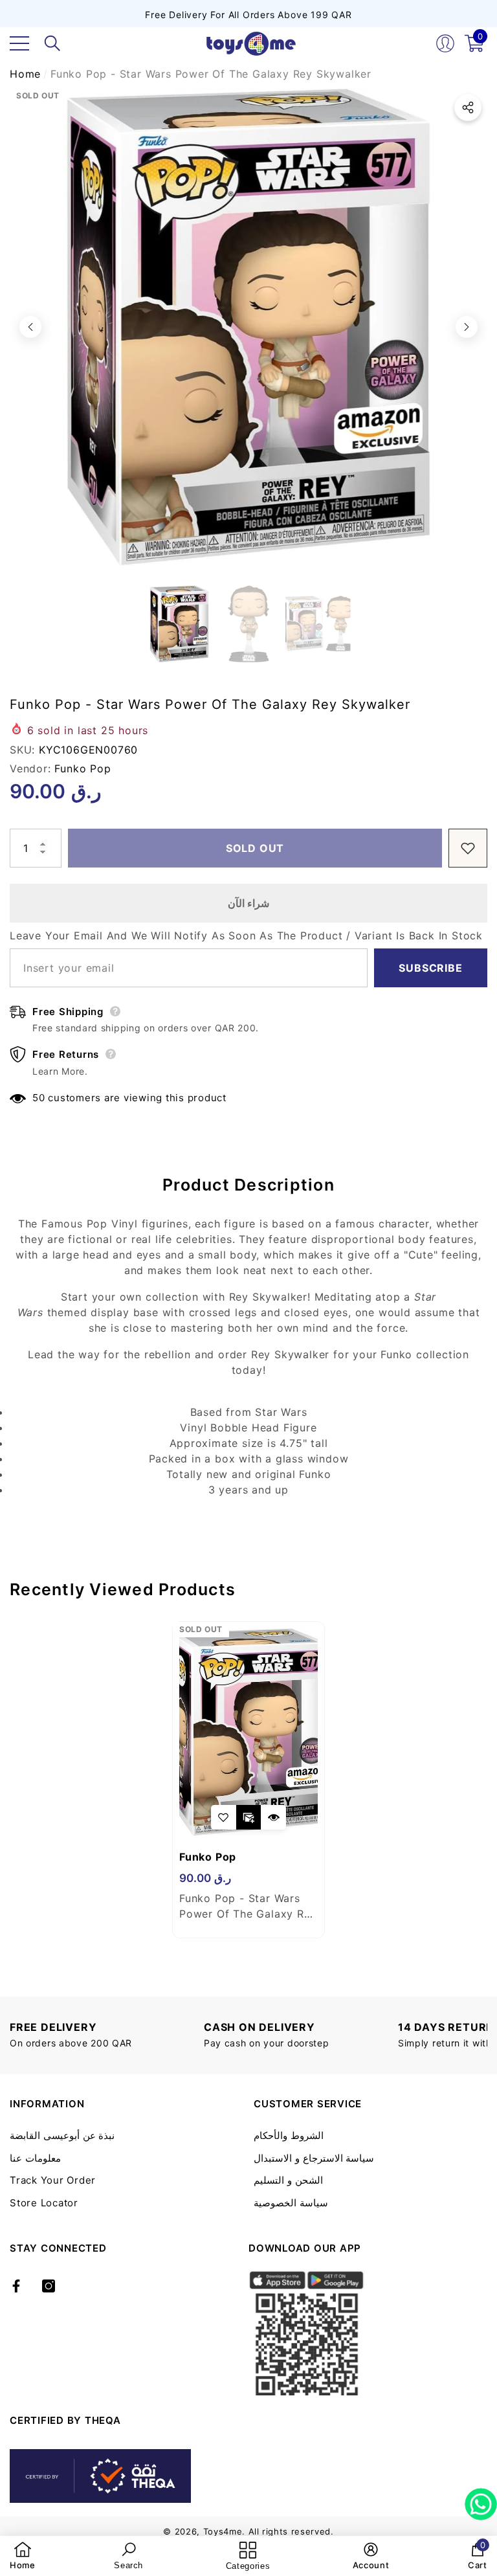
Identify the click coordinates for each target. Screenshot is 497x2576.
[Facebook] (16, 2286)
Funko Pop (83, 768)
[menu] (19, 43)
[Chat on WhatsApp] (481, 2500)
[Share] (468, 107)
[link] (23, 2556)
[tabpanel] (248, 1780)
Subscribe (430, 968)
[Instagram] (49, 2286)
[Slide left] (30, 327)
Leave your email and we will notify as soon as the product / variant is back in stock (246, 935)
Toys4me (223, 2531)
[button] (52, 43)
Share (468, 107)
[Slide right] (467, 327)
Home (25, 74)
